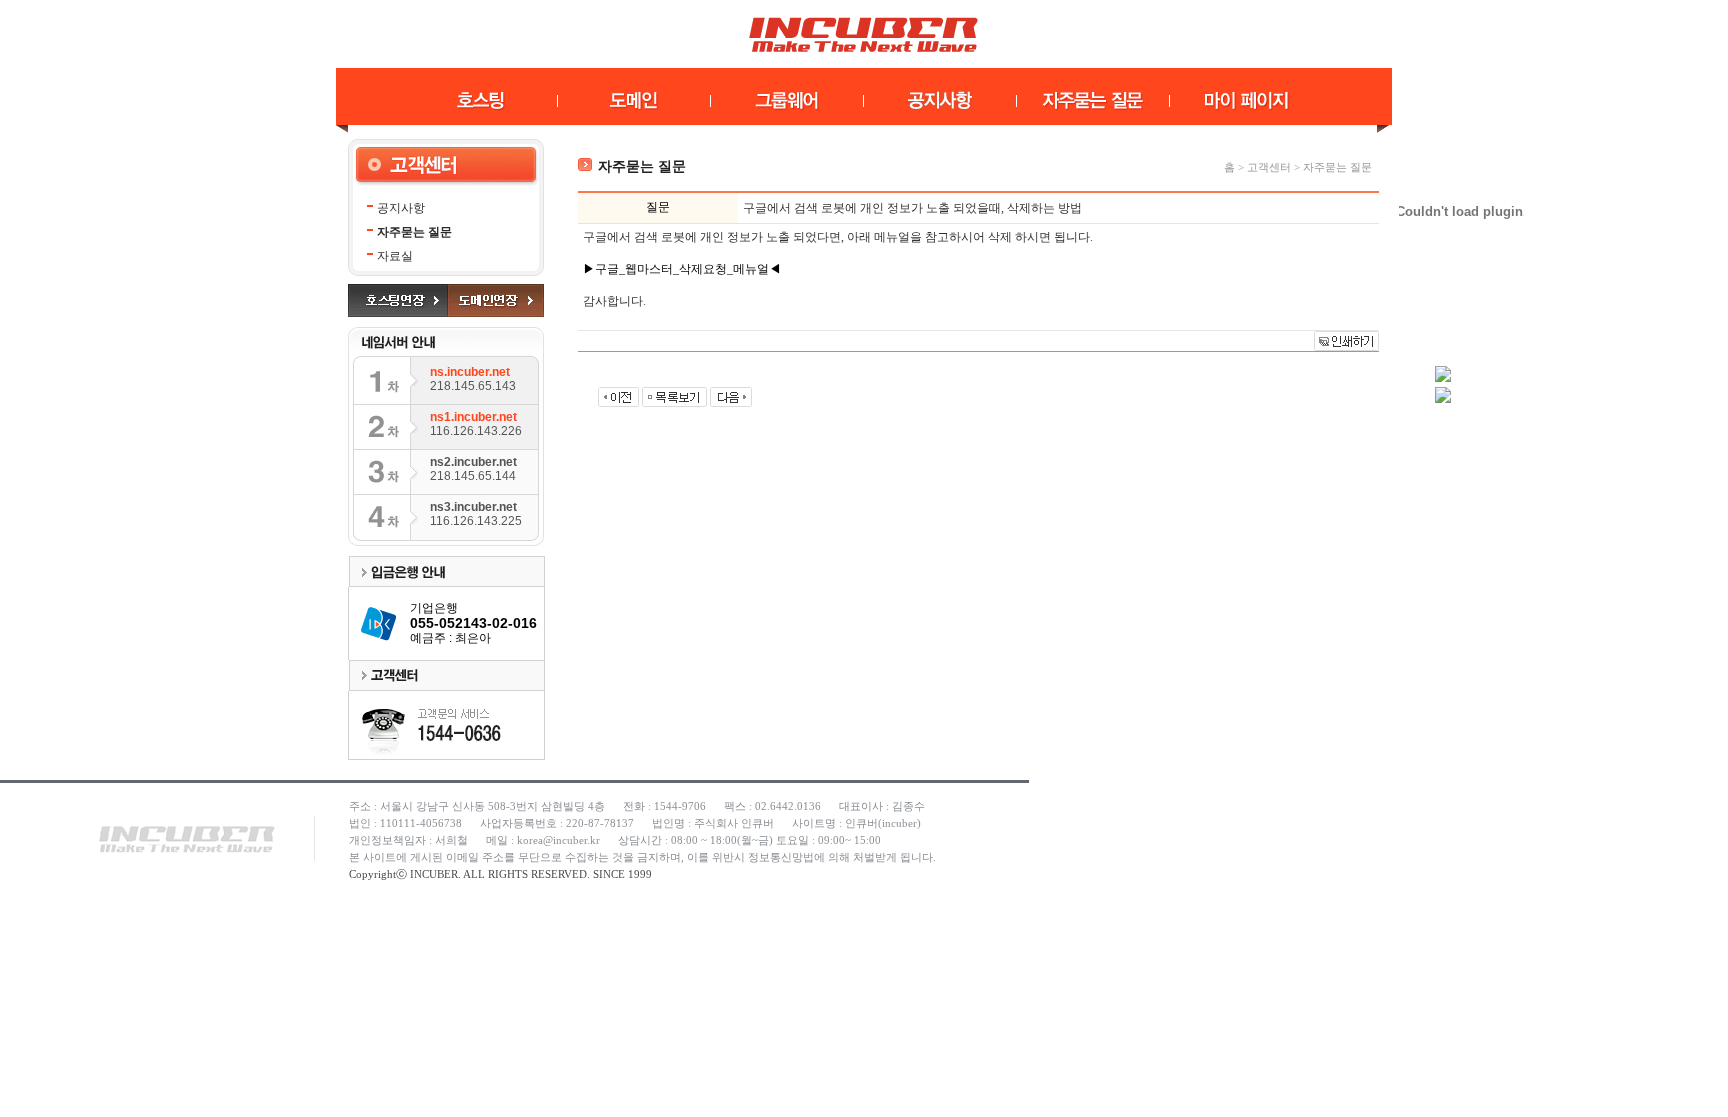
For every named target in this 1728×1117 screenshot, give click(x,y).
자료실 (395, 256)
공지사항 (401, 208)
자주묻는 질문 (414, 232)
